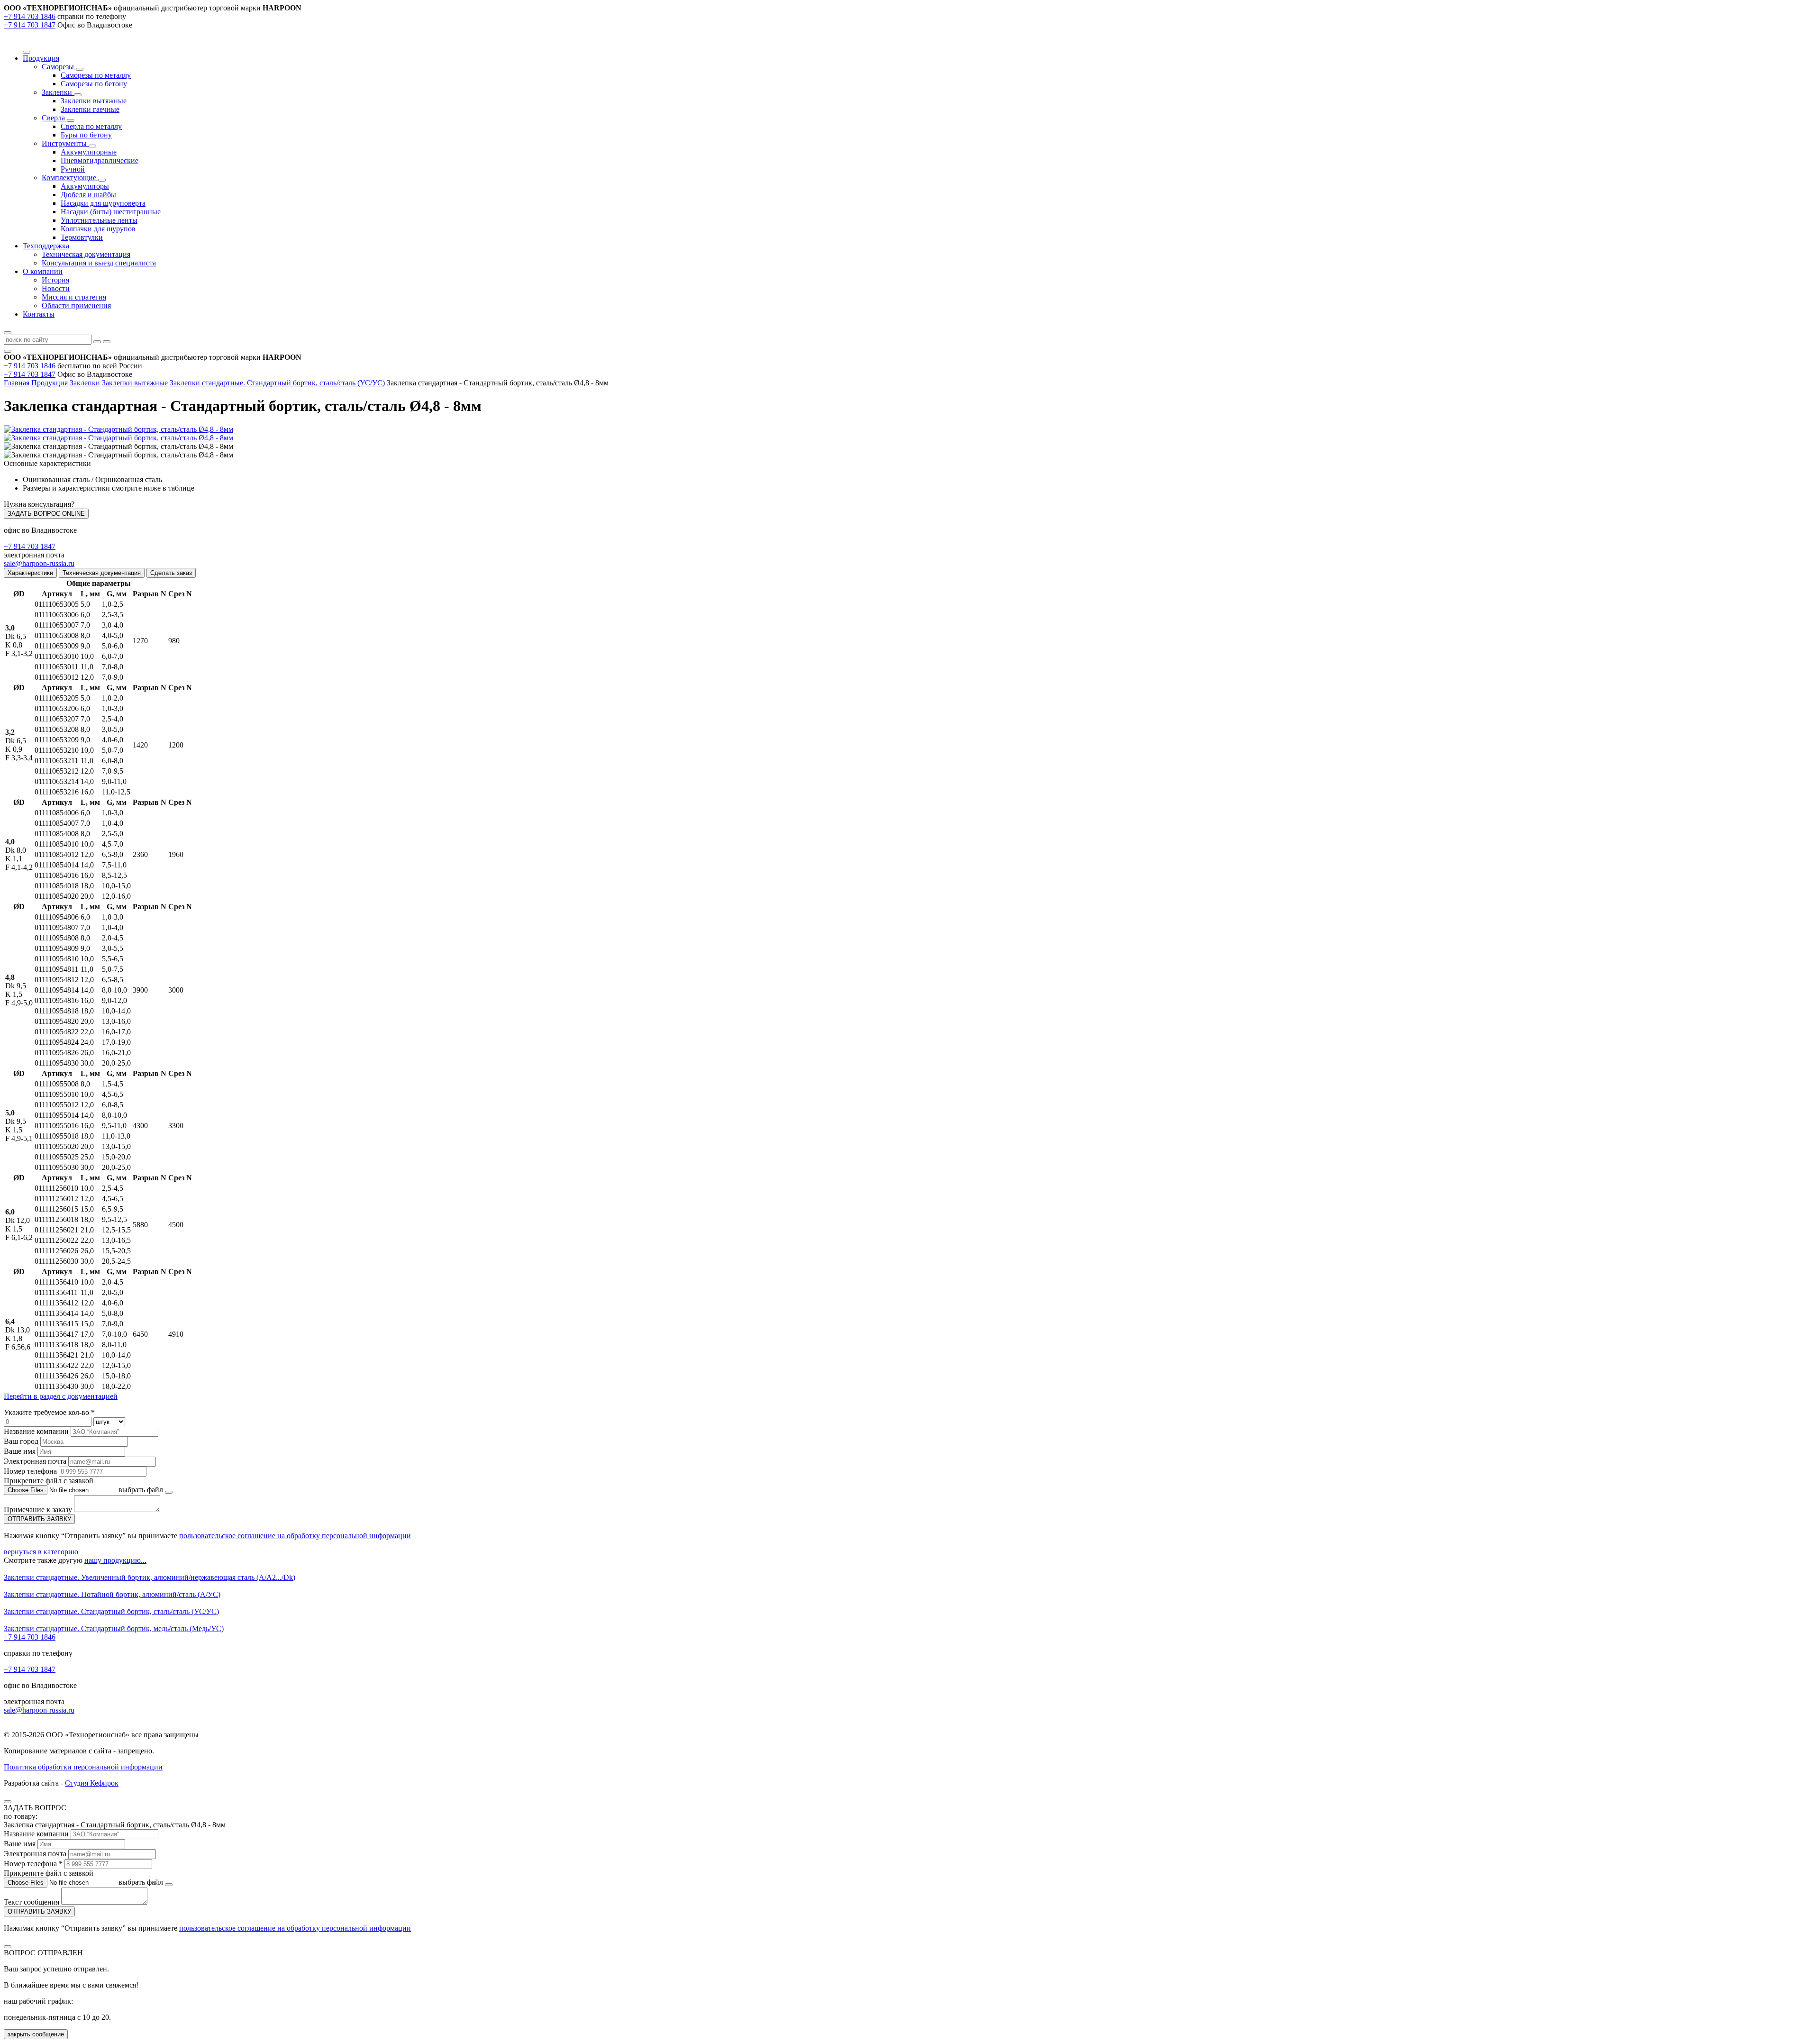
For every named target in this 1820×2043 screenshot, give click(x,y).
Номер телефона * (33, 1864)
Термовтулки (82, 237)
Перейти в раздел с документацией (61, 1396)
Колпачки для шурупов (98, 229)
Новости (56, 288)
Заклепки (58, 92)
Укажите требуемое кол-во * (49, 1412)
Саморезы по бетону (94, 84)
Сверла (54, 118)
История (55, 280)
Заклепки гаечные (90, 109)
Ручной (73, 169)
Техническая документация (86, 254)
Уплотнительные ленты (99, 220)
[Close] (8, 1802)
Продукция (50, 383)
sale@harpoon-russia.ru (39, 563)
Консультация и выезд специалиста (99, 263)
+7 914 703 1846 (30, 16)
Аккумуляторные (89, 152)
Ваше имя (20, 1451)
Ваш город (21, 1441)
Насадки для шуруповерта (103, 203)
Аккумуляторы (85, 186)
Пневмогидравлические (100, 160)
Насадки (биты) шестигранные (111, 212)
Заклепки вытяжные (94, 101)
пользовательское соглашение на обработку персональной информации (295, 1536)
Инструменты (65, 143)
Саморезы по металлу (96, 75)
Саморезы (59, 67)
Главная (17, 383)
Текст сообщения (32, 1902)
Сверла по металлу (91, 126)
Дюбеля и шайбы (88, 195)
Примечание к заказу (39, 1509)
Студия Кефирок (92, 1783)
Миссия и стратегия (74, 297)
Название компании (36, 1431)
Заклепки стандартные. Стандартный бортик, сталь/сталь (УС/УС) (277, 383)
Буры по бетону (86, 135)
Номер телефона (30, 1471)
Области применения (76, 306)
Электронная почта (35, 1461)
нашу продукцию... (115, 1560)
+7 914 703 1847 (30, 25)
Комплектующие (70, 178)
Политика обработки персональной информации (83, 1767)
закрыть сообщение (36, 2034)
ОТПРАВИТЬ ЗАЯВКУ (39, 1519)
